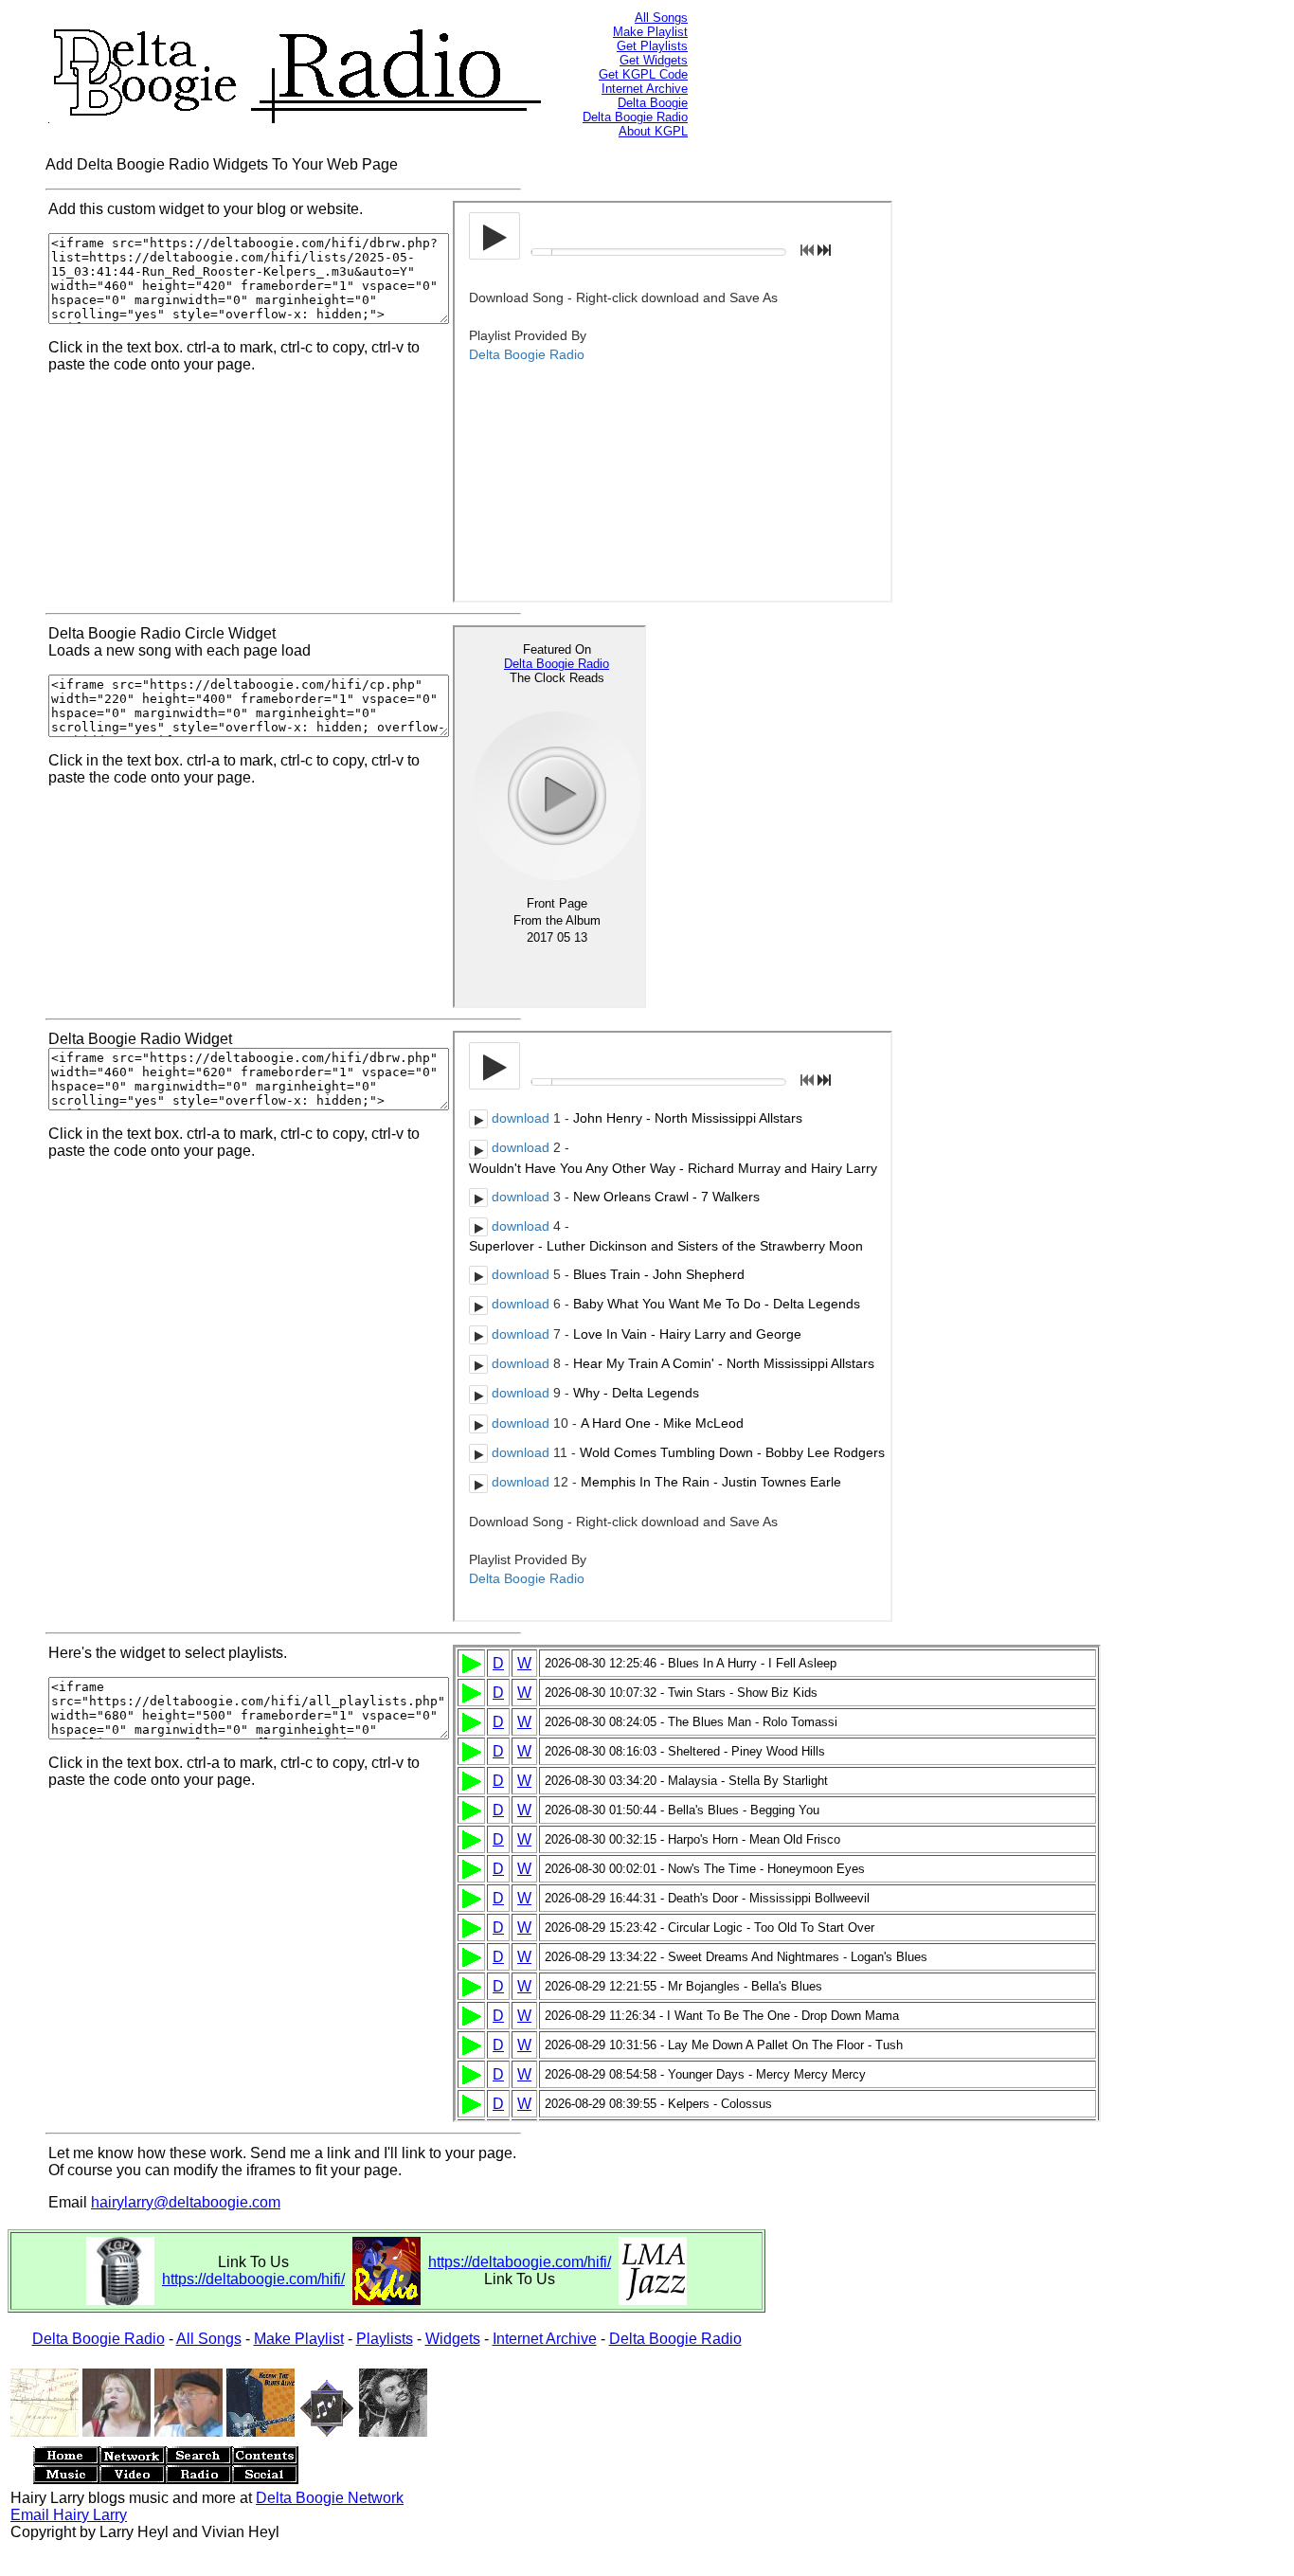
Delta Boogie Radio (635, 117)
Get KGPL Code (643, 74)
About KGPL (653, 131)
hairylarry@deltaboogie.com (186, 2202)
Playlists (385, 2339)
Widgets (453, 2339)
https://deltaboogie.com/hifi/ (253, 2279)
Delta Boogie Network (330, 2498)
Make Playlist (650, 32)
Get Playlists (652, 46)
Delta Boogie (653, 103)
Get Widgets (654, 60)
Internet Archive (645, 89)
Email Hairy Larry (69, 2515)
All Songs (661, 18)
